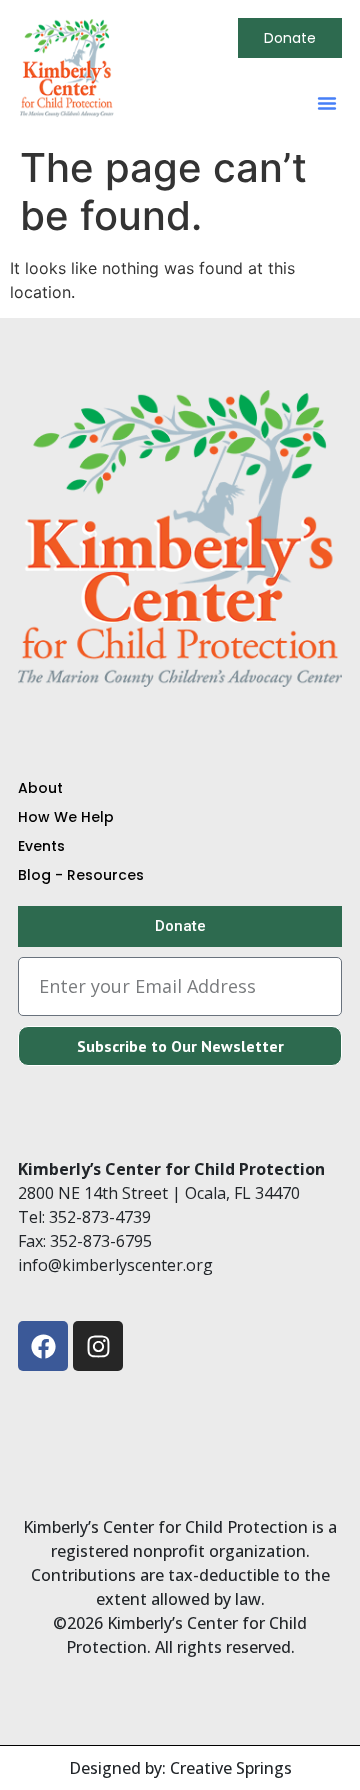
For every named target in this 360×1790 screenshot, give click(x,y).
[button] (327, 103)
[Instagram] (98, 1346)
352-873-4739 (100, 1217)
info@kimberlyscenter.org (115, 1265)
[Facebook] (43, 1346)
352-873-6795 (101, 1241)
